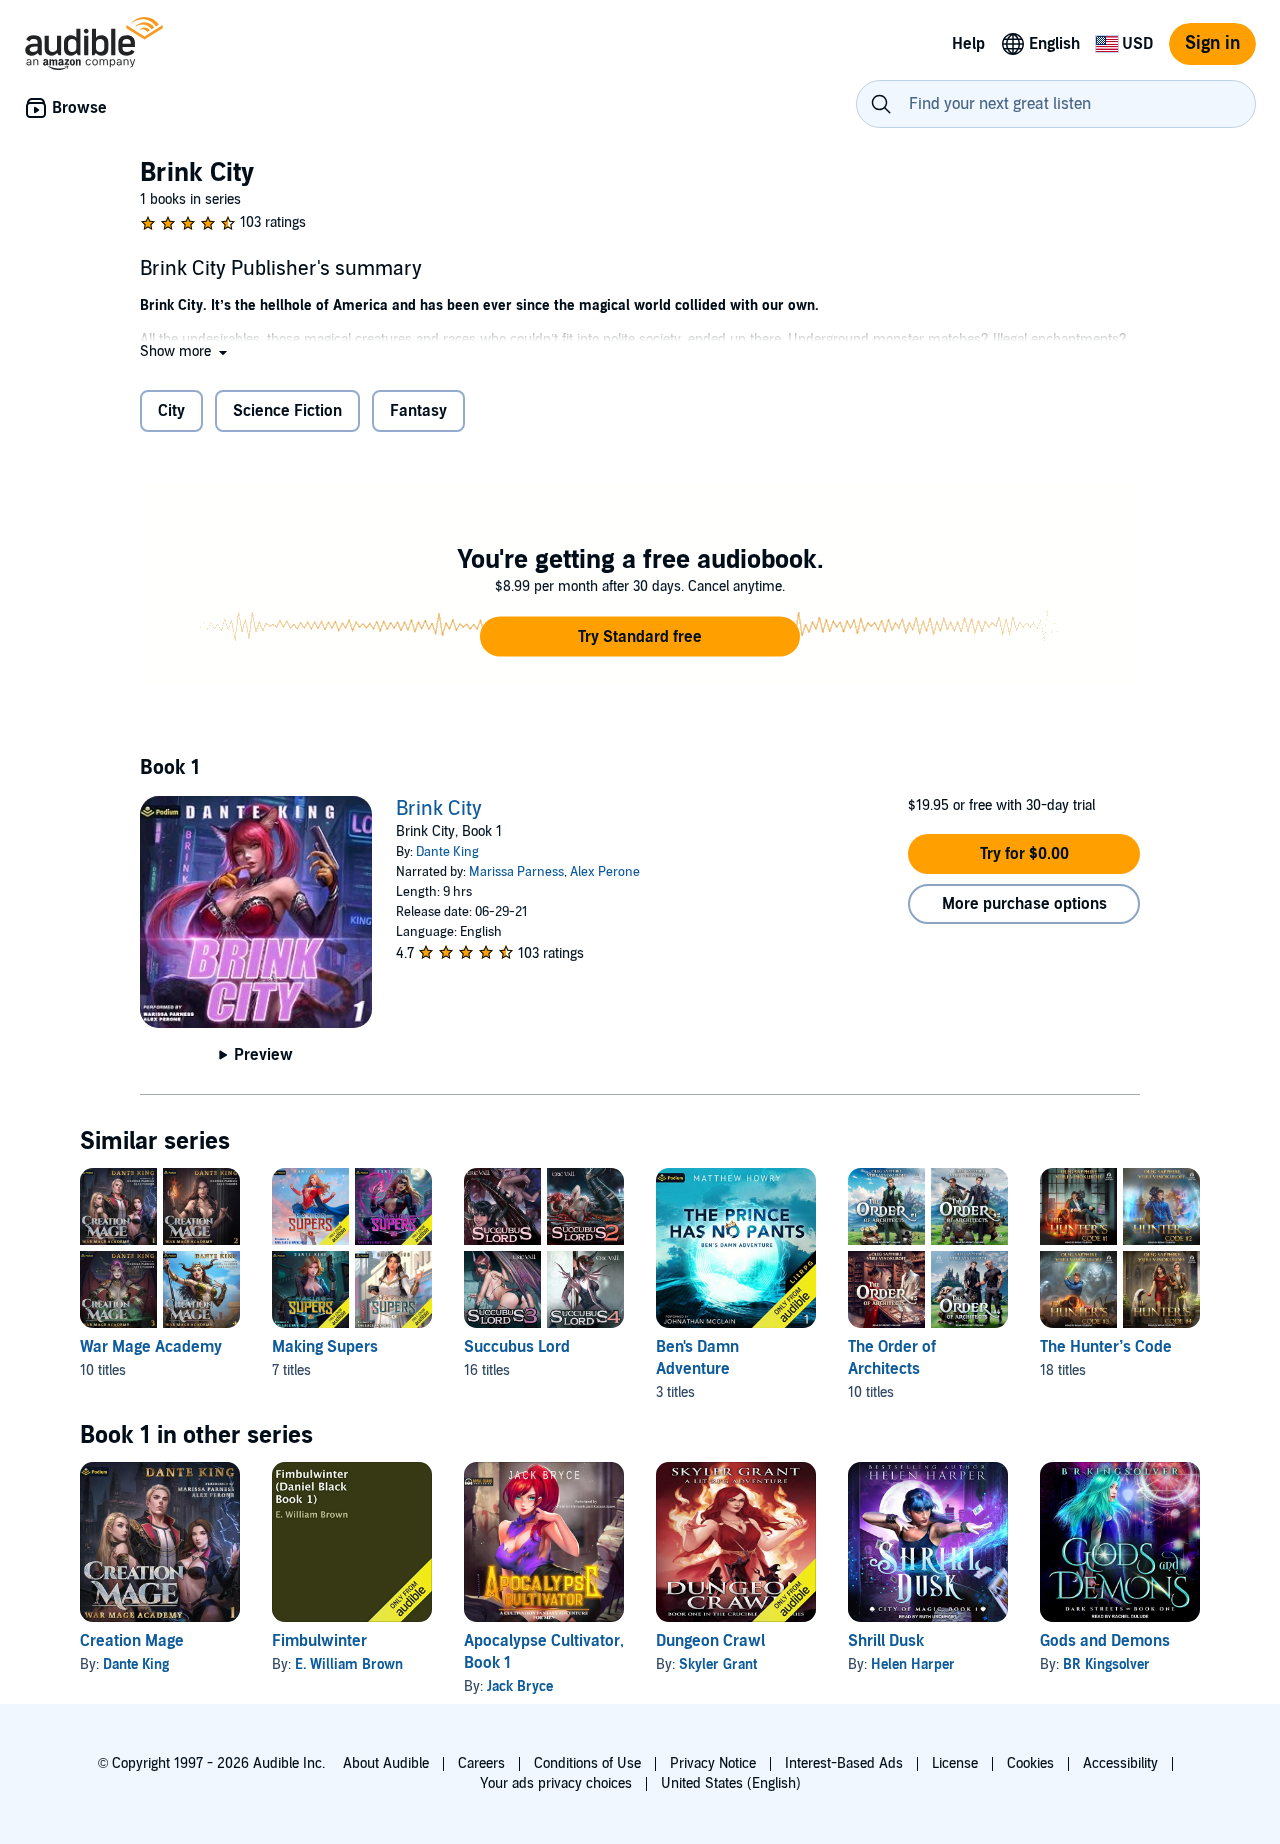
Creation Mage (132, 1641)
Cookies (1030, 1763)
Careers (481, 1763)
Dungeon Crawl (710, 1641)
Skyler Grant (718, 1664)
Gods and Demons (1105, 1641)
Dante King (447, 852)
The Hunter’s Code (1106, 1347)
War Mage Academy (151, 1347)
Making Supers (325, 1347)
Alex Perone (605, 872)
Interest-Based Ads (844, 1763)
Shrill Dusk (886, 1641)
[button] (185, 351)
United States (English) (731, 1783)
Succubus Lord (517, 1347)
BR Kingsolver (1106, 1664)
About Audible (386, 1763)
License (955, 1763)
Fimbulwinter (319, 1641)
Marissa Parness (516, 872)
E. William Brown (349, 1664)
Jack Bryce (520, 1686)
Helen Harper (913, 1664)
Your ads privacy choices (556, 1783)
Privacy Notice (713, 1763)
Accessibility (1120, 1763)
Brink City (439, 809)
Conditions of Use (587, 1763)
